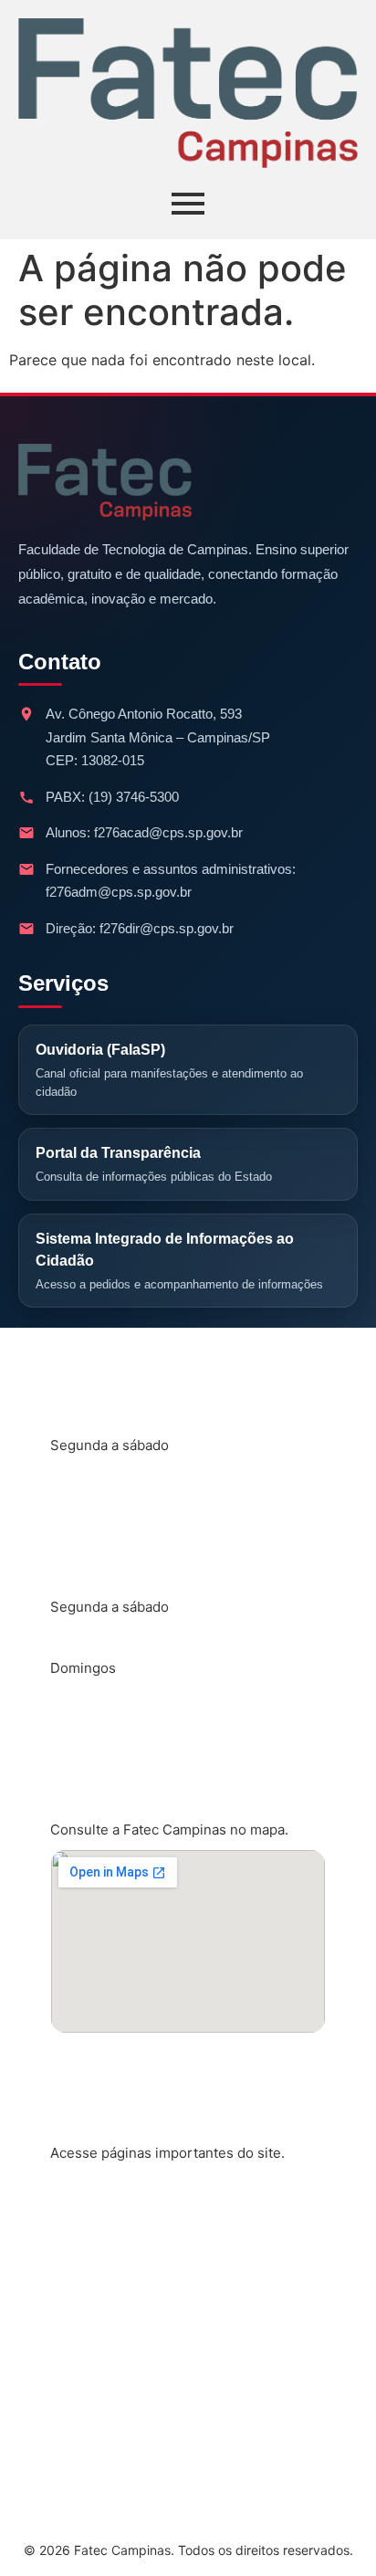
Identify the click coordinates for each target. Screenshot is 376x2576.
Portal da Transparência (154, 1164)
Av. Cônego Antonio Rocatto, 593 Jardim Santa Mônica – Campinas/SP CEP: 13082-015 (158, 737)
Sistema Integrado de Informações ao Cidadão (179, 1261)
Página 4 (96, 2377)
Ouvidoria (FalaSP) (169, 1070)
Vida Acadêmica (122, 2256)
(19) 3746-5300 (134, 797)
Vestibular (101, 2437)
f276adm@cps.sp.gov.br (119, 892)
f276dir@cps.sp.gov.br (167, 928)
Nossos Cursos (120, 2196)
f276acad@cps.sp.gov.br (168, 832)
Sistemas (98, 2317)
